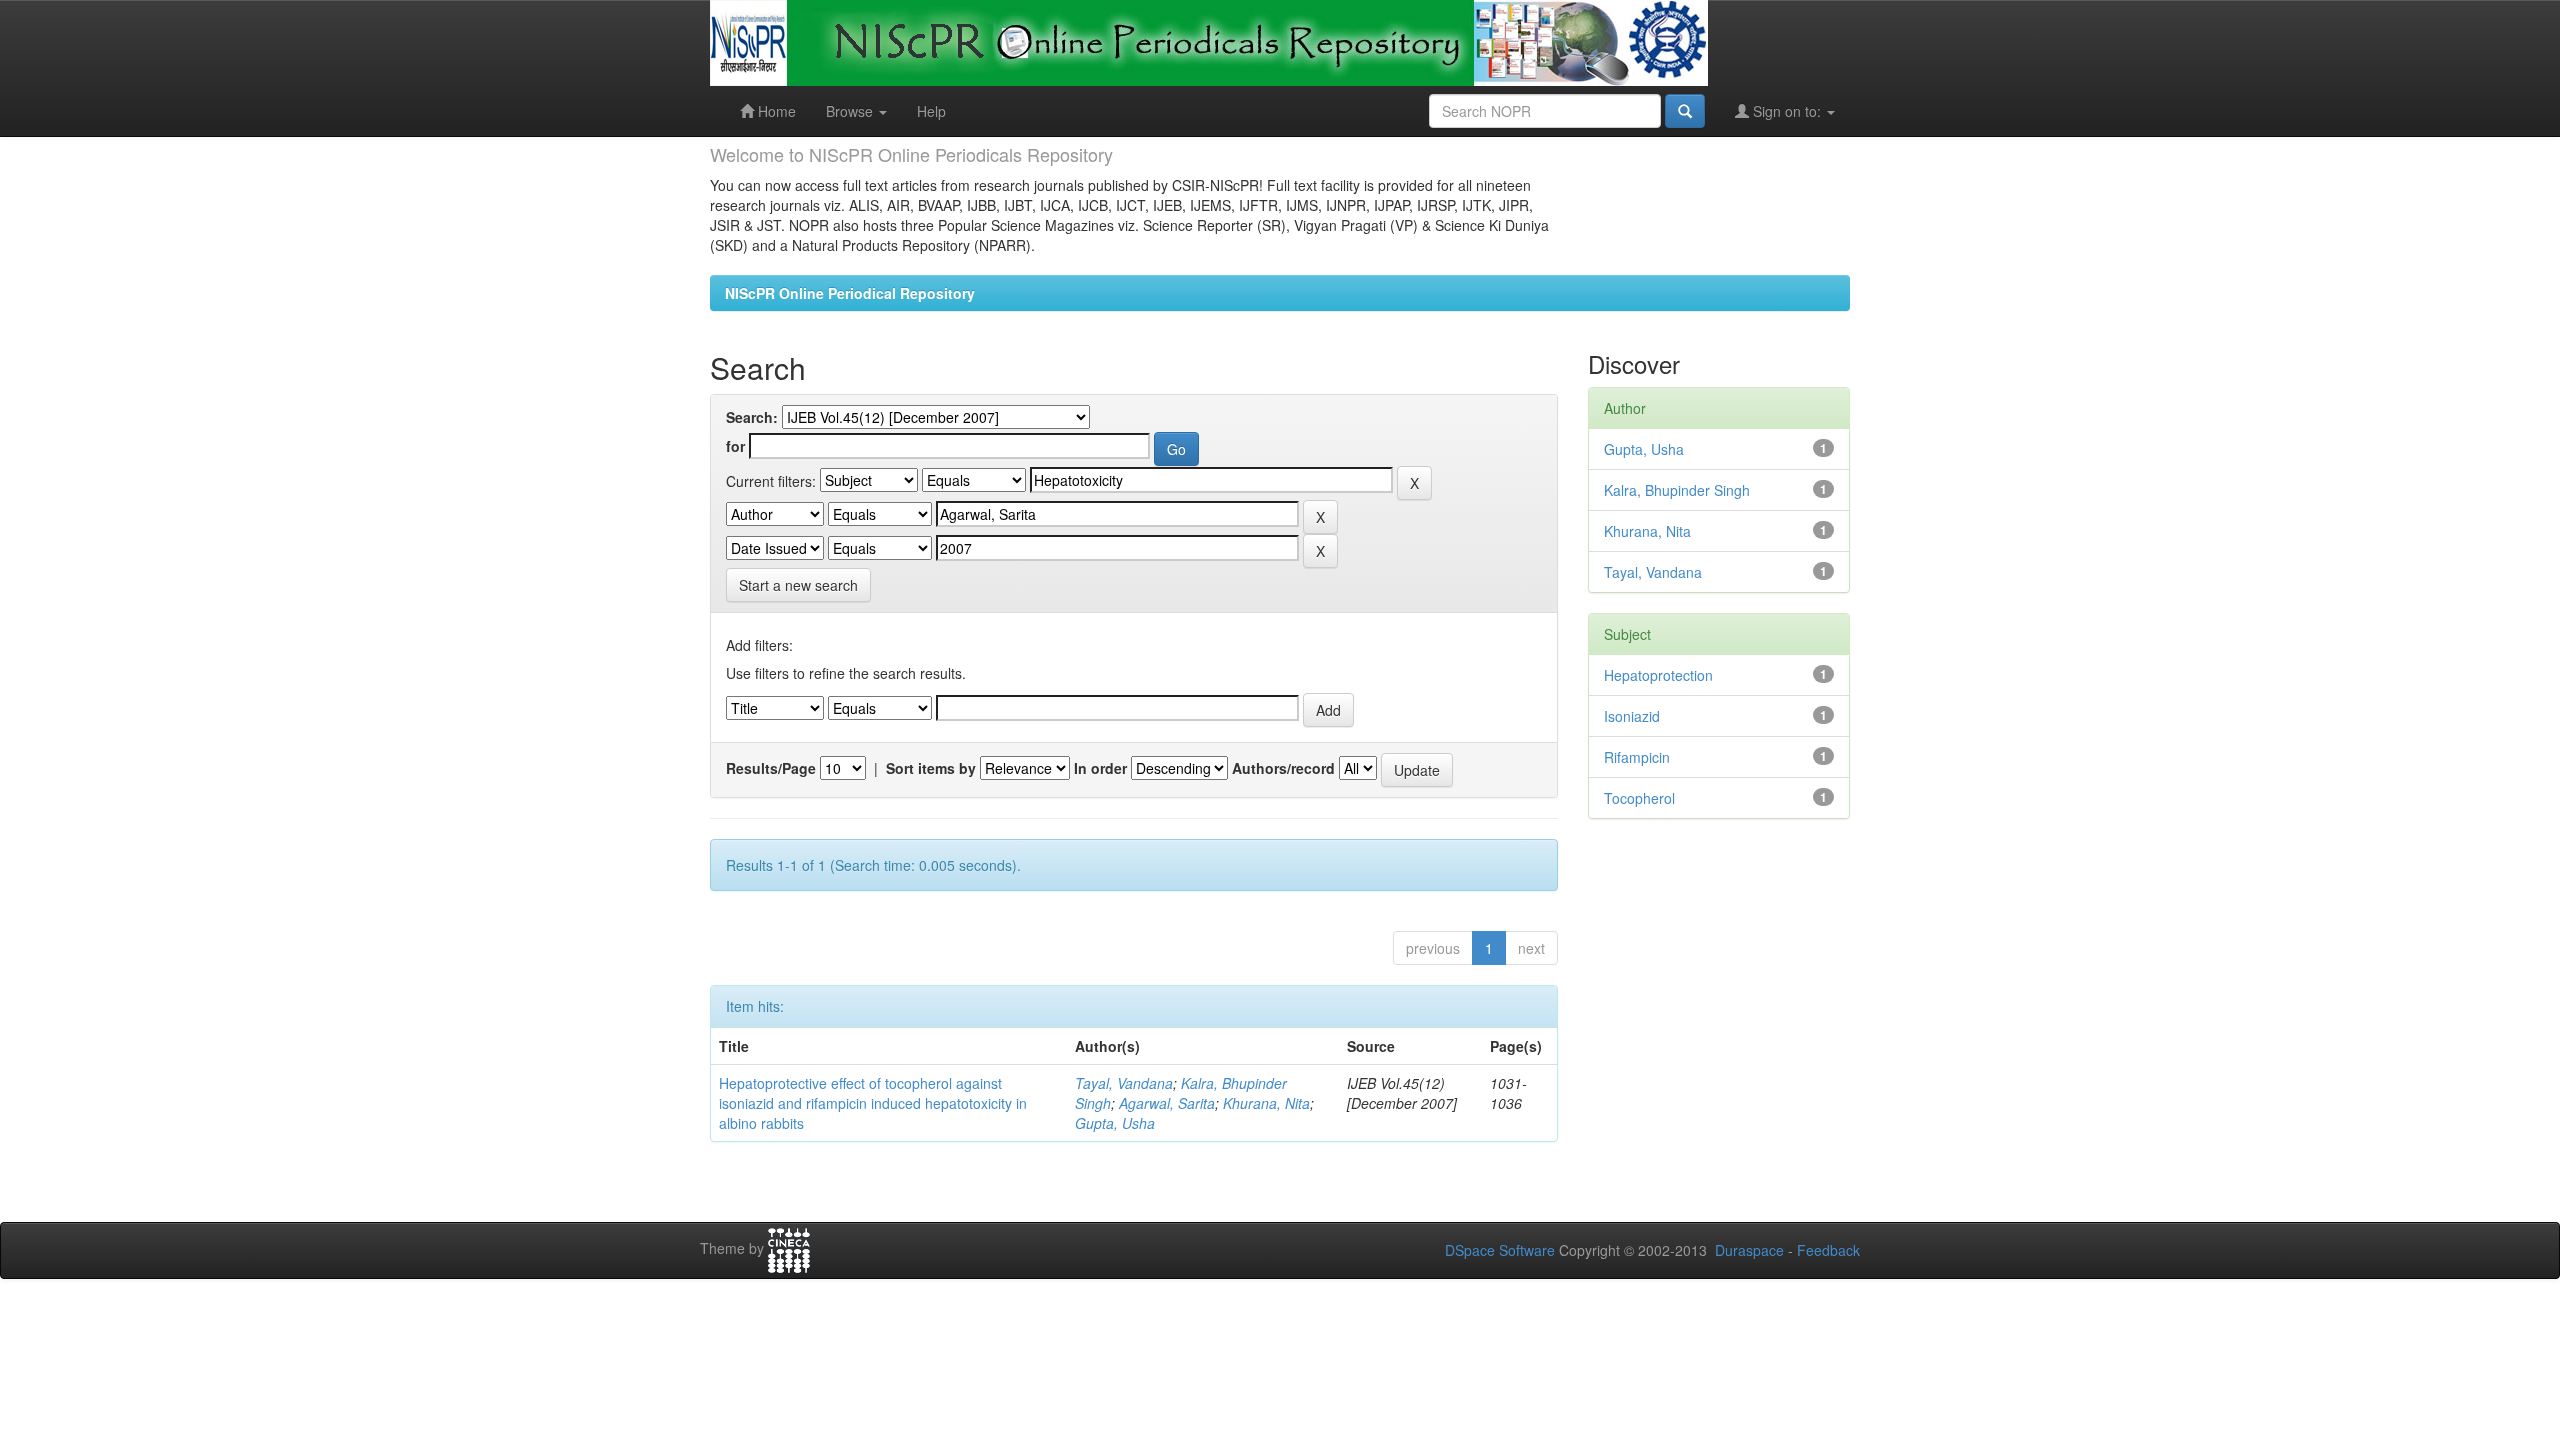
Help (931, 111)
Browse (851, 111)
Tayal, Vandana (1124, 1083)
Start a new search (798, 585)
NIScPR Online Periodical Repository (850, 293)
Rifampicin (1637, 757)
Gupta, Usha (1115, 1123)
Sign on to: (1787, 111)
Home (775, 111)
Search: (752, 417)
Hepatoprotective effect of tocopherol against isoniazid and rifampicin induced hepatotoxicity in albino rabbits (873, 1103)
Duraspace (1749, 1250)
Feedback (1828, 1250)
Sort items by (931, 768)
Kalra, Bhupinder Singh (1677, 490)
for (735, 446)
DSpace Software (1500, 1250)
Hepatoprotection (1658, 675)
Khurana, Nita (1266, 1103)
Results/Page (771, 768)
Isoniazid (1632, 716)
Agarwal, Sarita (1167, 1103)
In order (1100, 768)
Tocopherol (1639, 798)
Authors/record (1283, 768)
